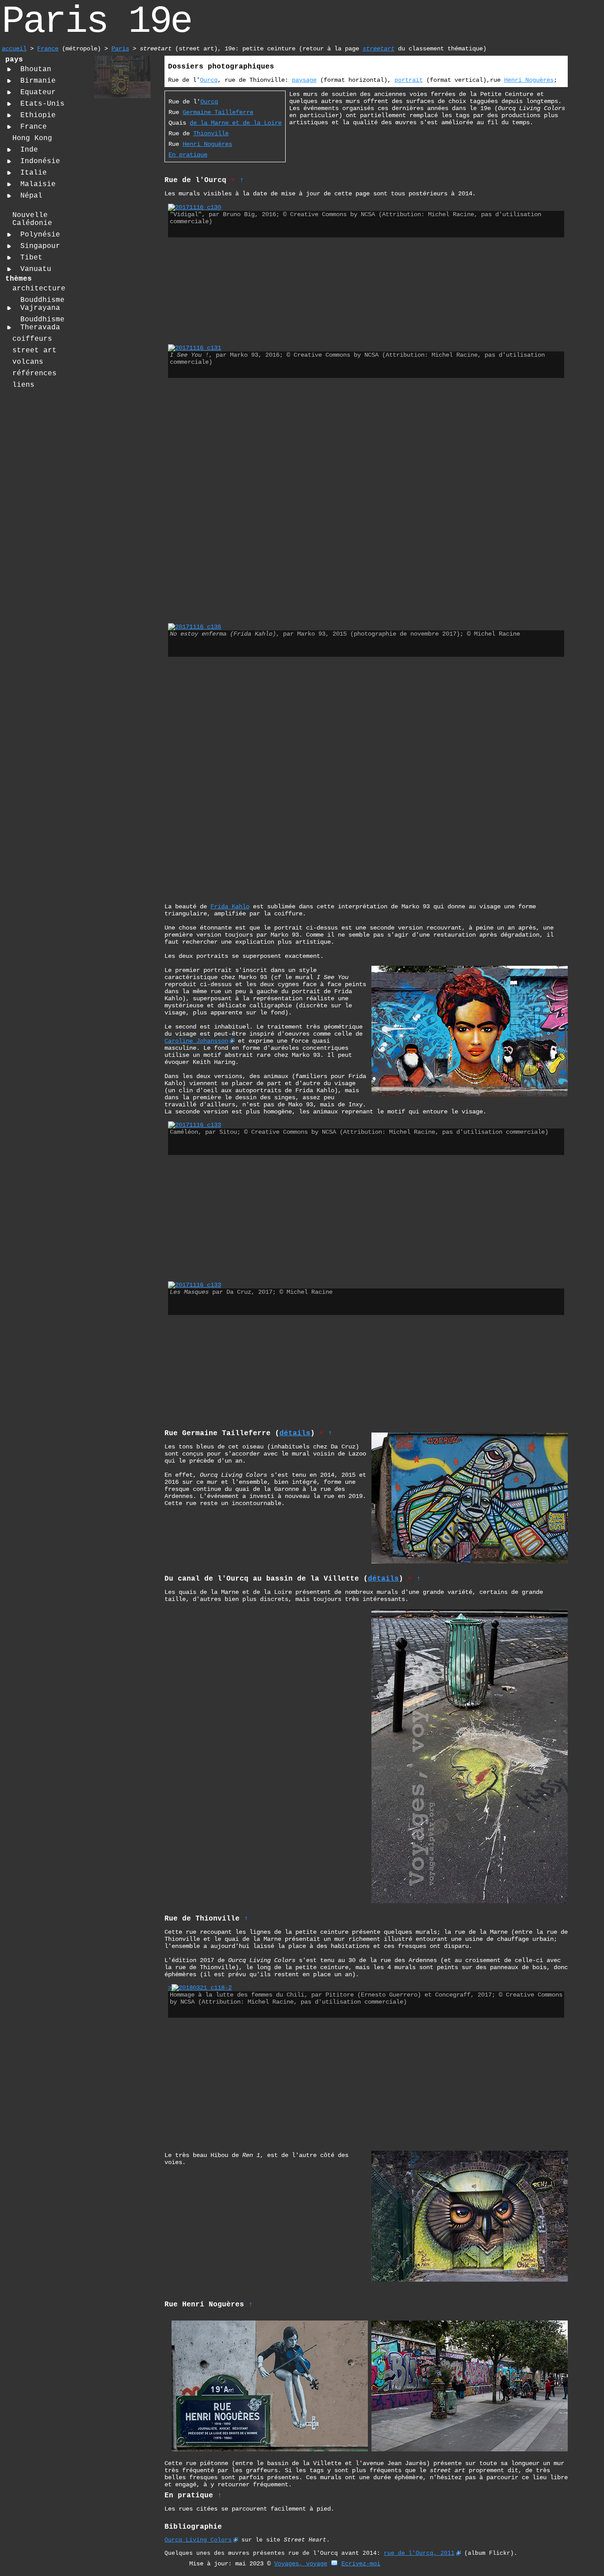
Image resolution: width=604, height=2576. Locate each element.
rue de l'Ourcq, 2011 (419, 2553)
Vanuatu (36, 269)
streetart (378, 49)
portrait (409, 80)
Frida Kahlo (230, 907)
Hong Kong (32, 138)
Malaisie (38, 184)
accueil (14, 49)
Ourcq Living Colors (198, 2540)
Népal (31, 196)
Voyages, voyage (301, 2564)
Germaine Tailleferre (218, 112)
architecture (39, 289)
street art (34, 351)
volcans (28, 362)
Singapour (40, 246)
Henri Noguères (529, 80)
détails (295, 1433)
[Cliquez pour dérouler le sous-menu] (9, 69)
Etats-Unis (42, 104)
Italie (34, 173)
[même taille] (195, 348)
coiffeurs (32, 339)
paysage (304, 80)
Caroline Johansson (196, 1041)
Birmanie (38, 81)
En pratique (188, 155)
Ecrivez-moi (361, 2564)
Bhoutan (36, 69)
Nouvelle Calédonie (32, 219)
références (34, 373)
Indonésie (40, 161)
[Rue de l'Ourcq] (122, 97)
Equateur (38, 92)
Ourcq (209, 80)
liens (23, 385)
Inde (29, 150)
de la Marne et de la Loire (236, 123)
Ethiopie (38, 115)
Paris (120, 49)
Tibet (31, 258)
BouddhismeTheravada (42, 324)
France (48, 49)
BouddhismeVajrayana (42, 304)
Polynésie (40, 235)
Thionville (211, 133)
